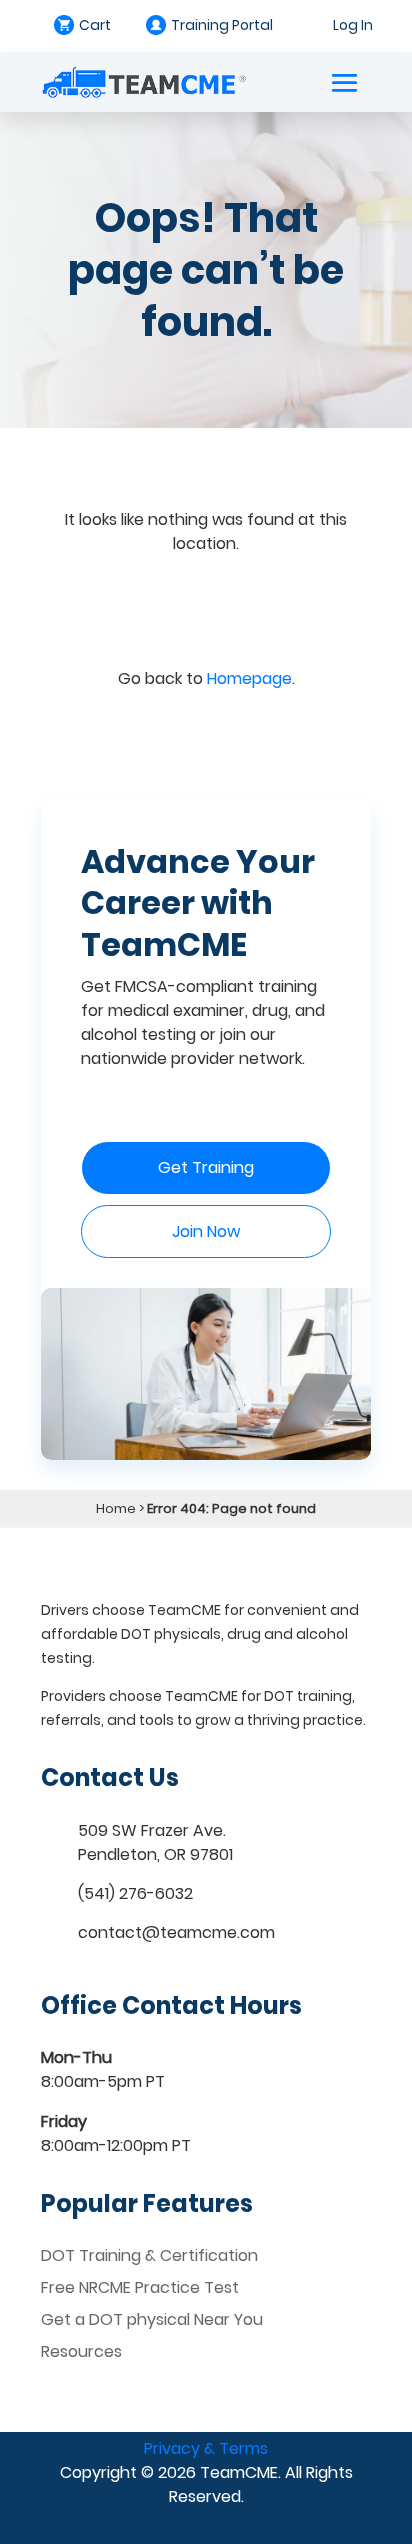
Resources (81, 2351)
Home (116, 1508)
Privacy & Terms (206, 2448)
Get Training (206, 1167)
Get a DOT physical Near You (152, 2319)
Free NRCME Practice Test (140, 2287)
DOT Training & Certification (149, 2255)
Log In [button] (353, 25)
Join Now (206, 1231)
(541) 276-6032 (135, 1893)
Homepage (249, 678)
